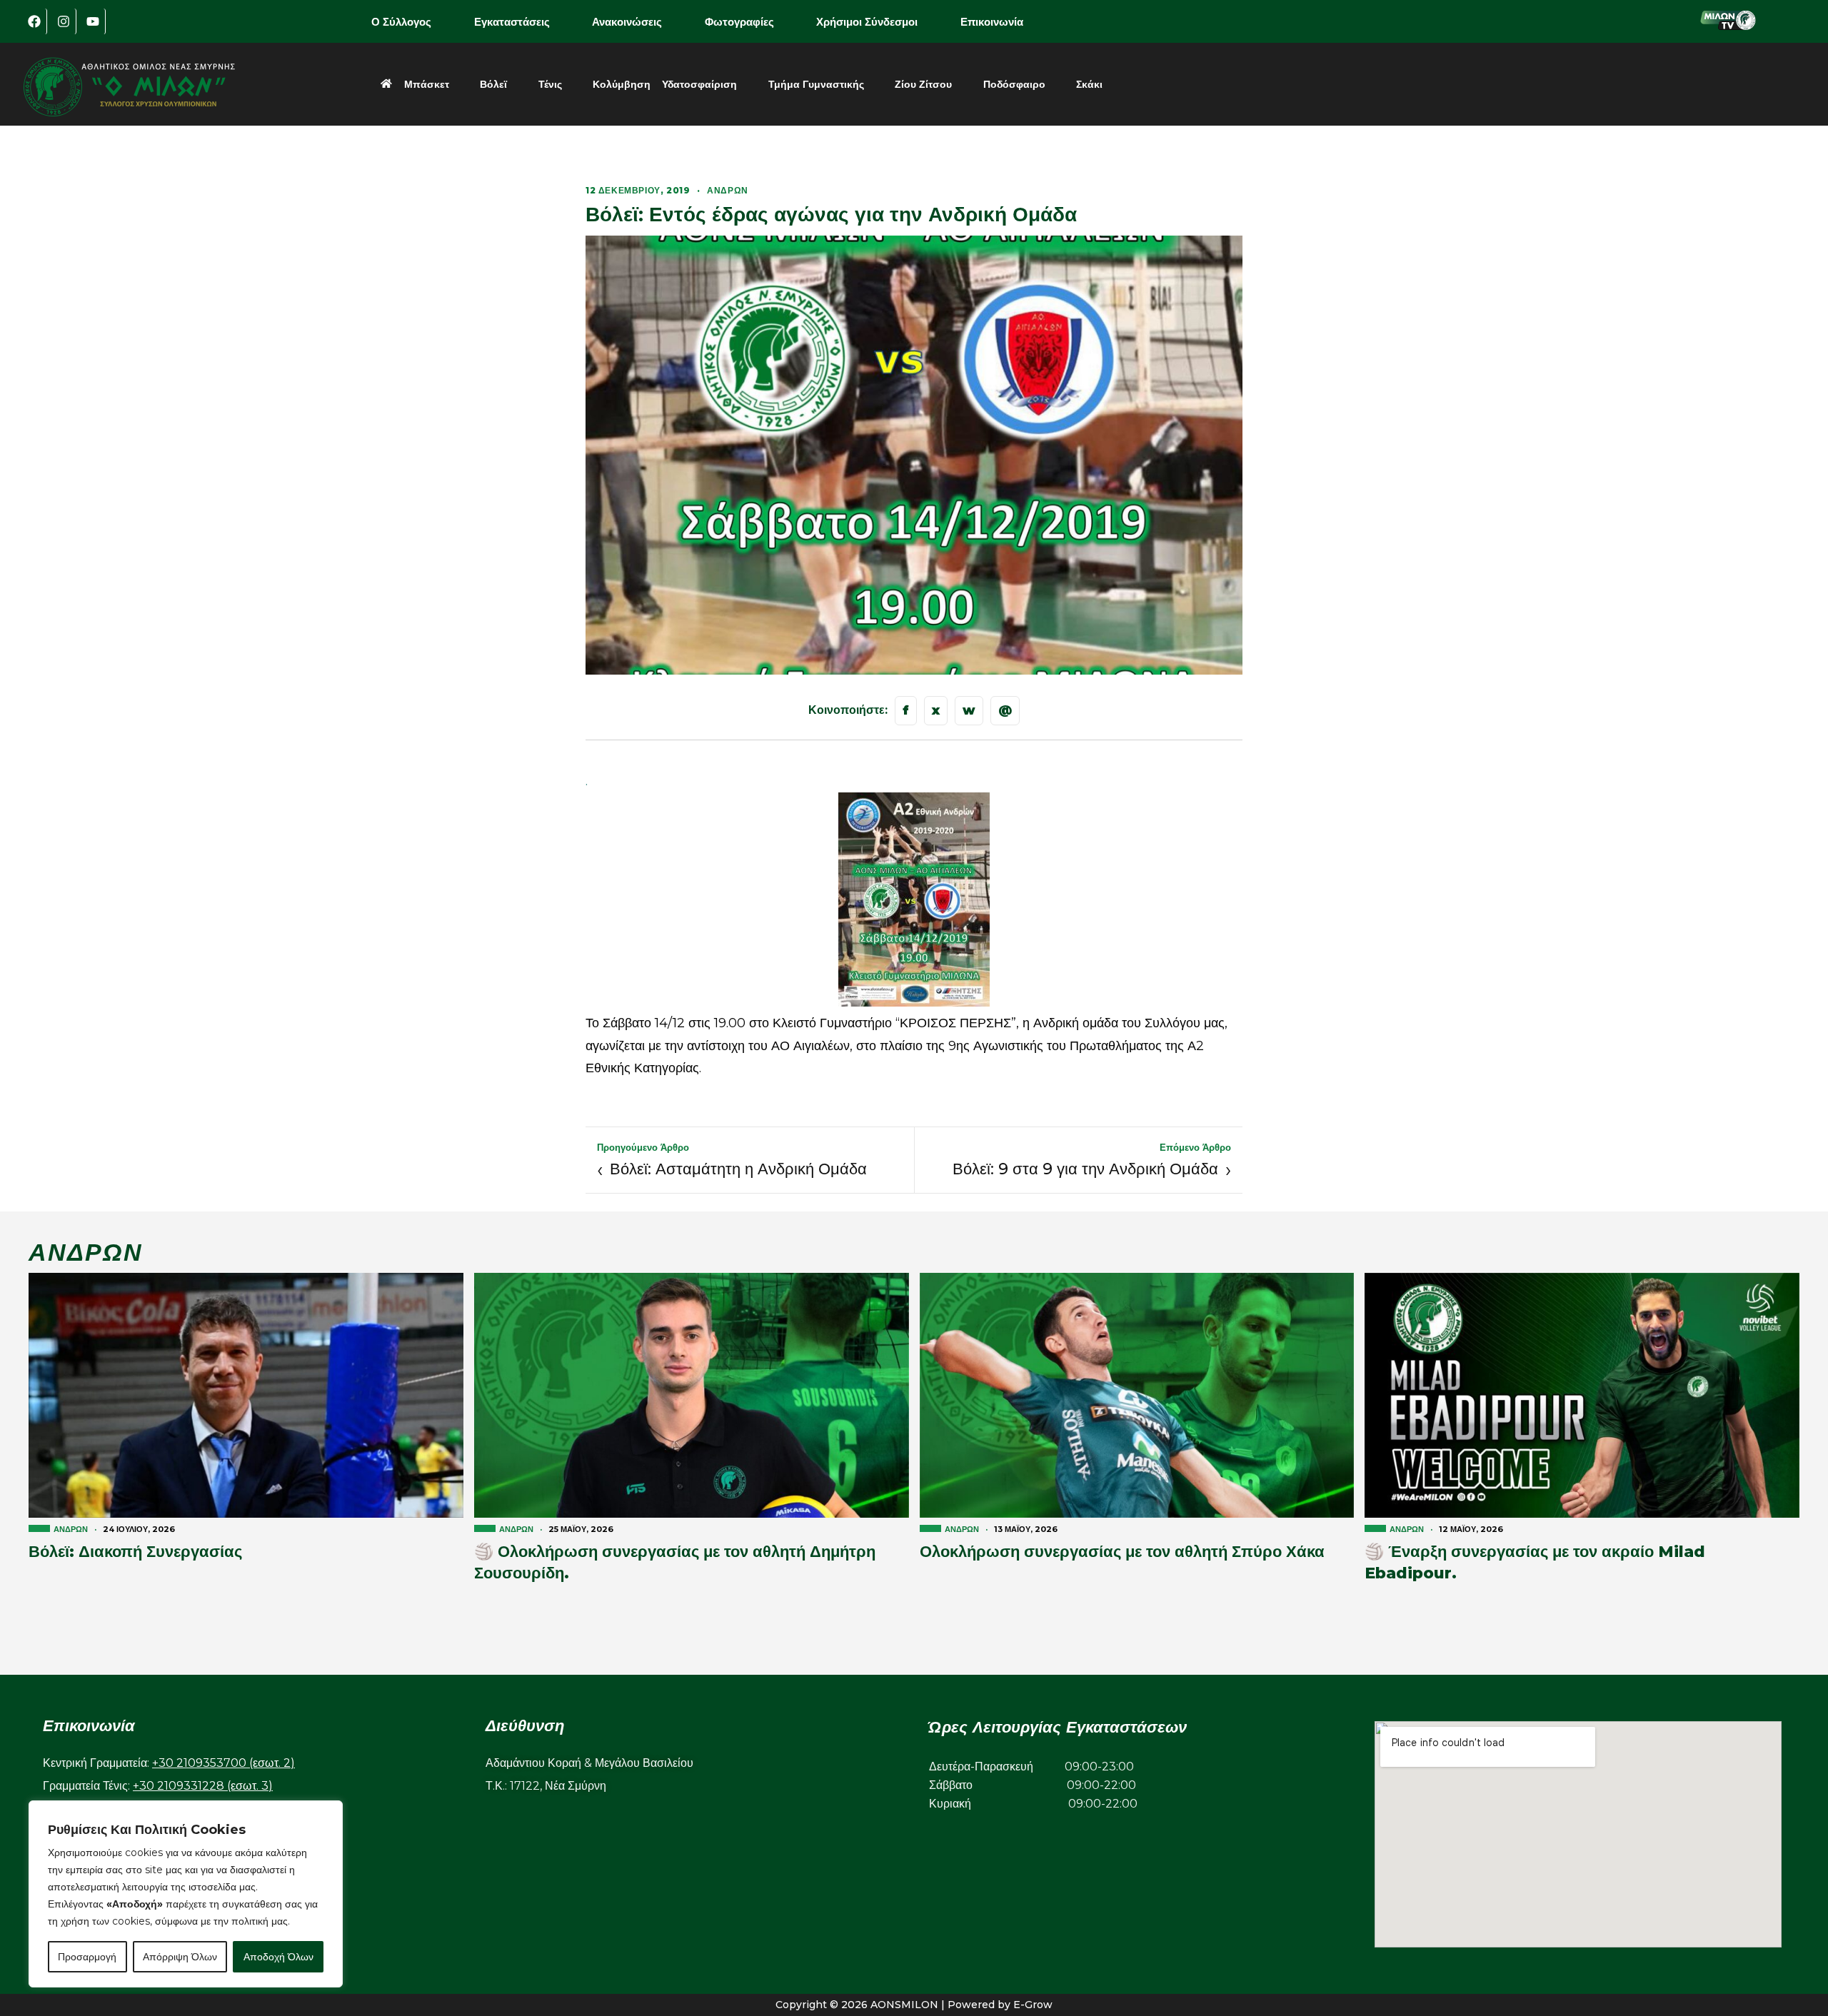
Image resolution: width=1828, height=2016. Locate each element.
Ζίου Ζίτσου (923, 84)
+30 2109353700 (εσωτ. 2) (224, 1763)
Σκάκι (1089, 84)
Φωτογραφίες (739, 22)
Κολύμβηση (622, 84)
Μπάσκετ (427, 84)
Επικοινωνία (992, 22)
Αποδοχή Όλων (278, 1957)
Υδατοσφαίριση (699, 84)
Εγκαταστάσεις (512, 22)
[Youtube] (93, 21)
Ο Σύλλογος (401, 22)
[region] (186, 1894)
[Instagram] (64, 21)
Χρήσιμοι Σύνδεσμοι (867, 22)
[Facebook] (34, 21)
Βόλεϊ (493, 84)
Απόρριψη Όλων (180, 1957)
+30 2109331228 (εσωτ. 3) (203, 1786)
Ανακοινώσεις (627, 22)
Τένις (550, 84)
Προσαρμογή (87, 1957)
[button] (411, 22)
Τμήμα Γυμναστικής (816, 84)
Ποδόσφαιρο (1014, 84)
